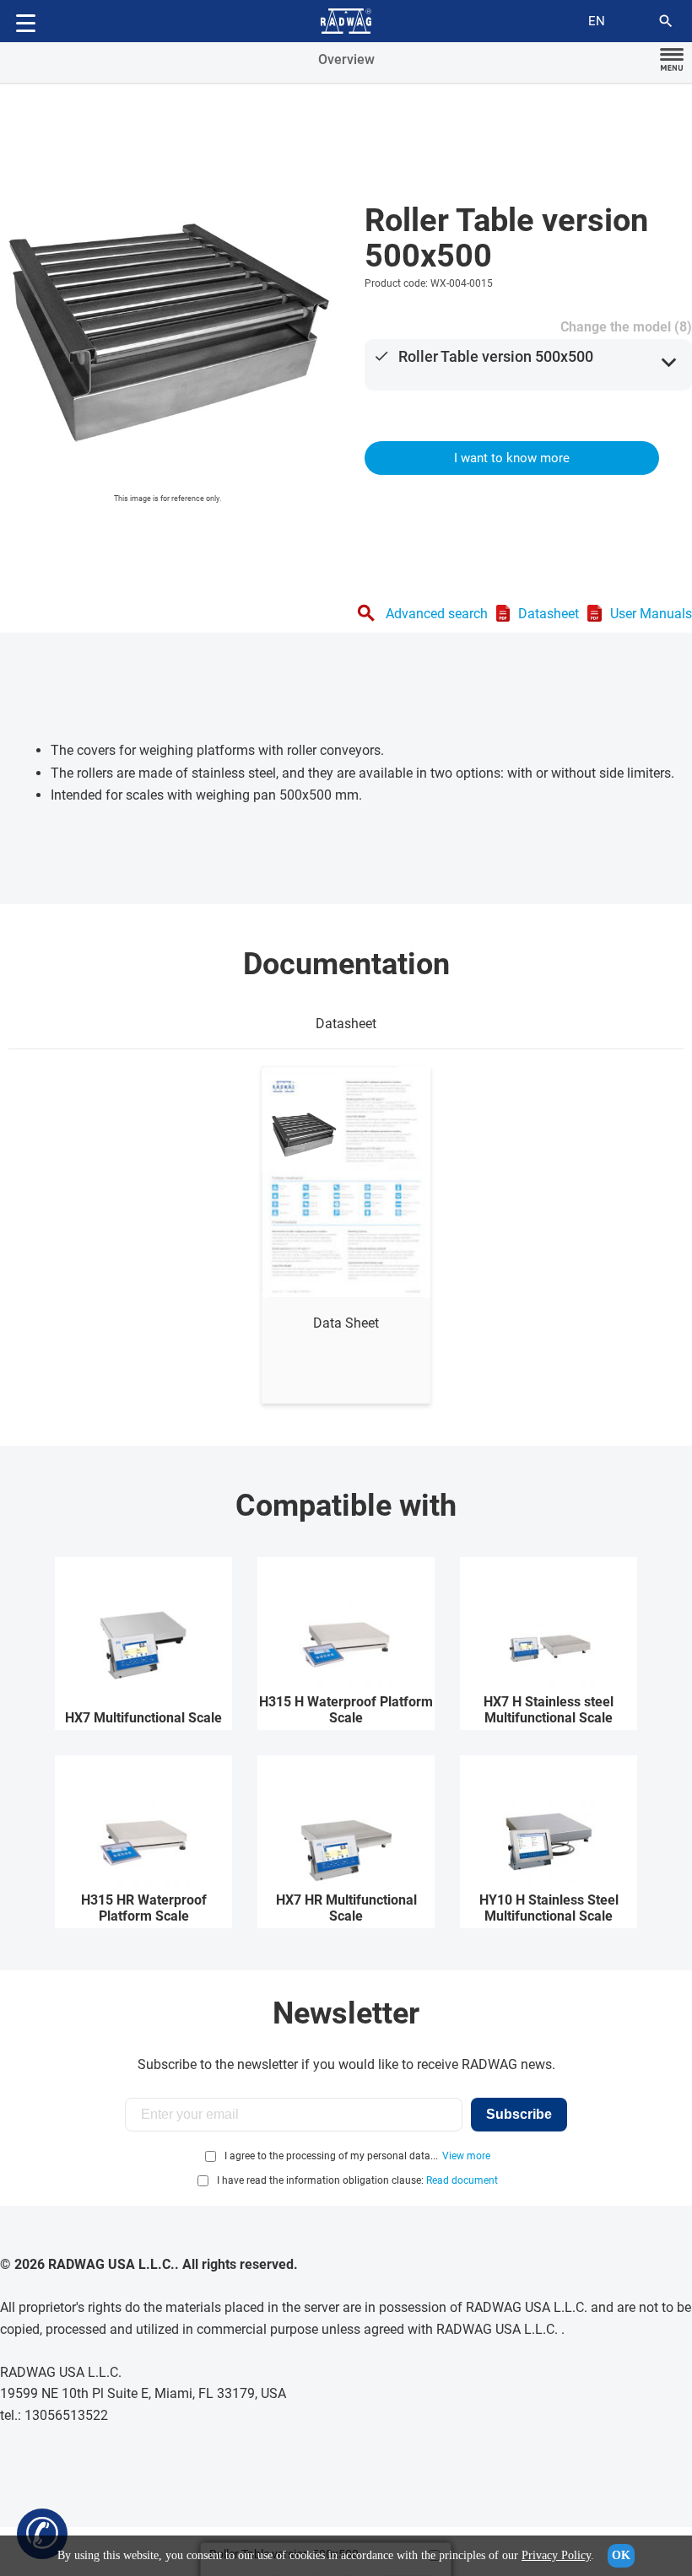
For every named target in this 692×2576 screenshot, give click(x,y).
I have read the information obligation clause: (357, 2180)
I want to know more (512, 458)
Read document (462, 2180)
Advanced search (437, 614)
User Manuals (651, 614)
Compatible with (346, 1506)
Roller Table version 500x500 (496, 356)
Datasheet (549, 614)
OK (621, 2555)
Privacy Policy (556, 2555)
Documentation (346, 964)
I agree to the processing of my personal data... (331, 2156)
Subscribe (519, 2114)
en (597, 21)
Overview (346, 59)
